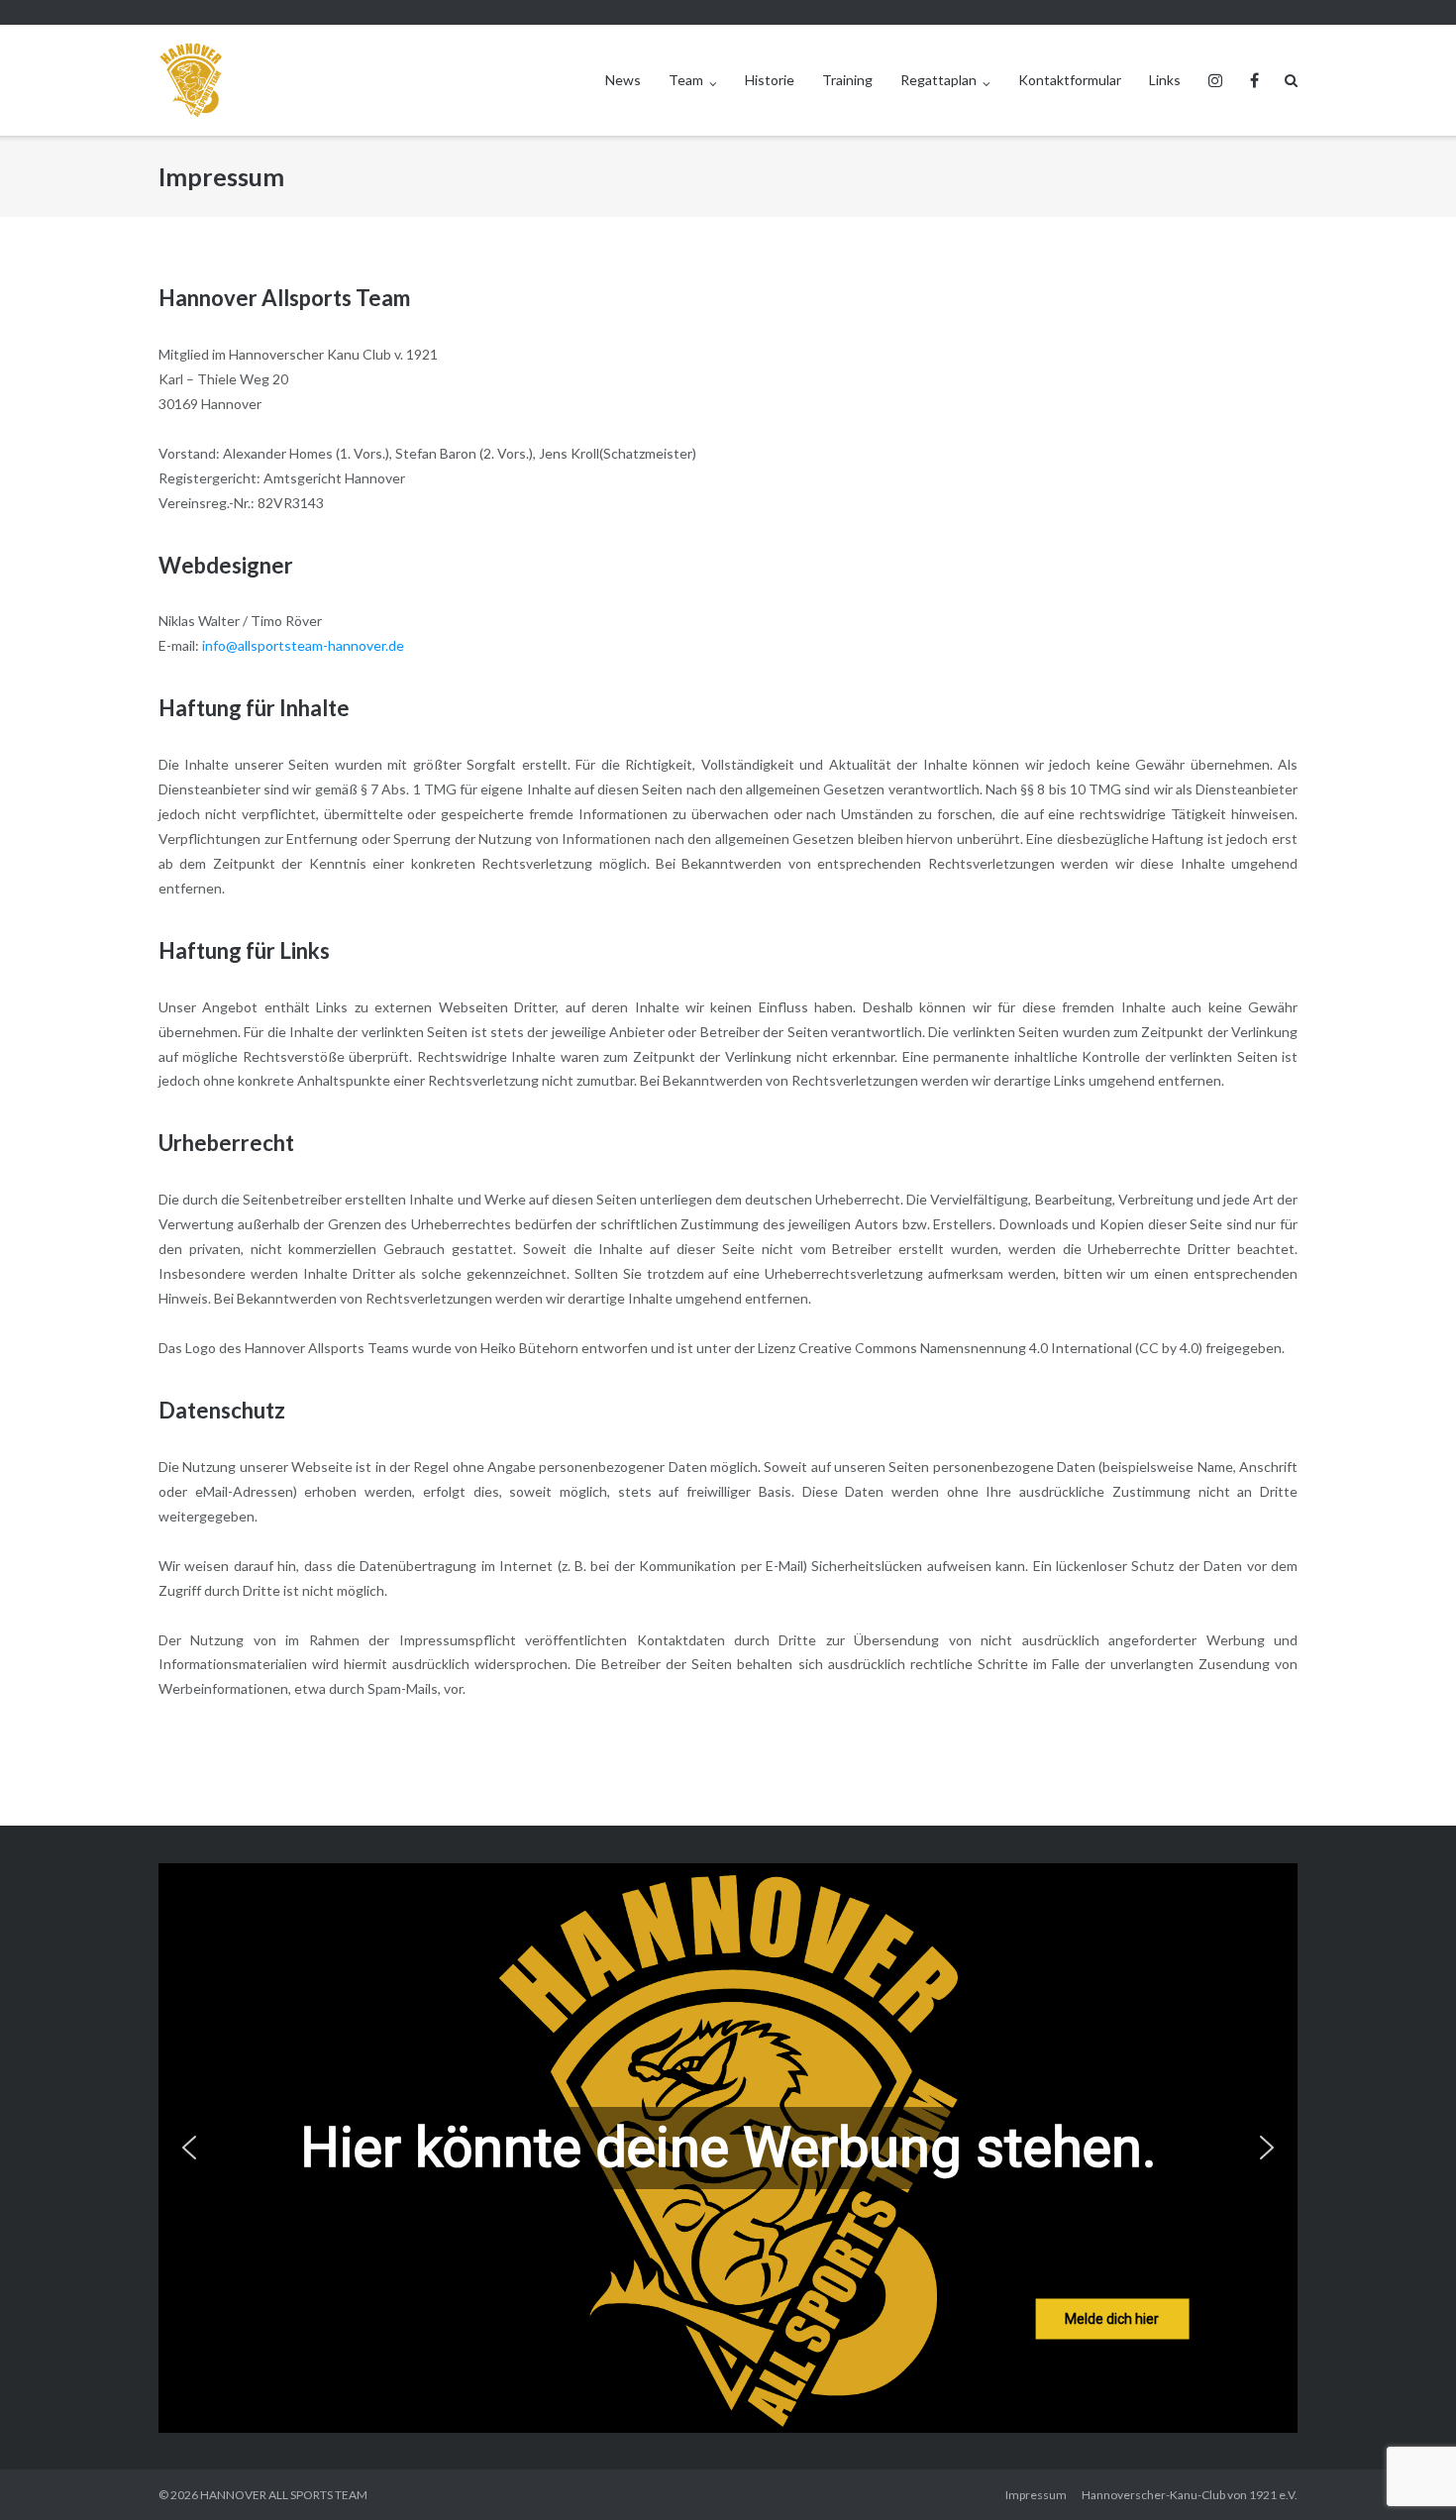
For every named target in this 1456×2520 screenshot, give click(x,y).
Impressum (1036, 2495)
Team (686, 80)
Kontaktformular (1070, 80)
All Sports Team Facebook (1254, 80)
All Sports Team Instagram (1215, 80)
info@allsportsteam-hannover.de (303, 645)
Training (847, 80)
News (623, 80)
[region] (728, 2148)
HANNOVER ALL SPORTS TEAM (284, 2495)
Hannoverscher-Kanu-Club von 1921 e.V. (1190, 2495)
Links (1165, 80)
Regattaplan (938, 80)
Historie (770, 80)
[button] (189, 2148)
